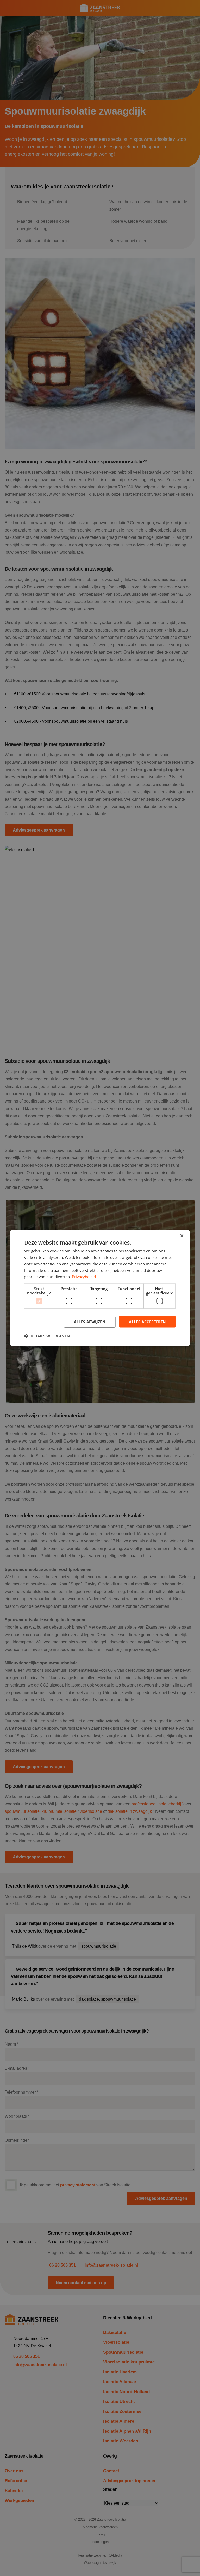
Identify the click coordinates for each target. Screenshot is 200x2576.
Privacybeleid (84, 1277)
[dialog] (100, 1288)
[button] (47, 1336)
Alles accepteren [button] (147, 1322)
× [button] (182, 1236)
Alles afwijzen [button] (90, 1322)
